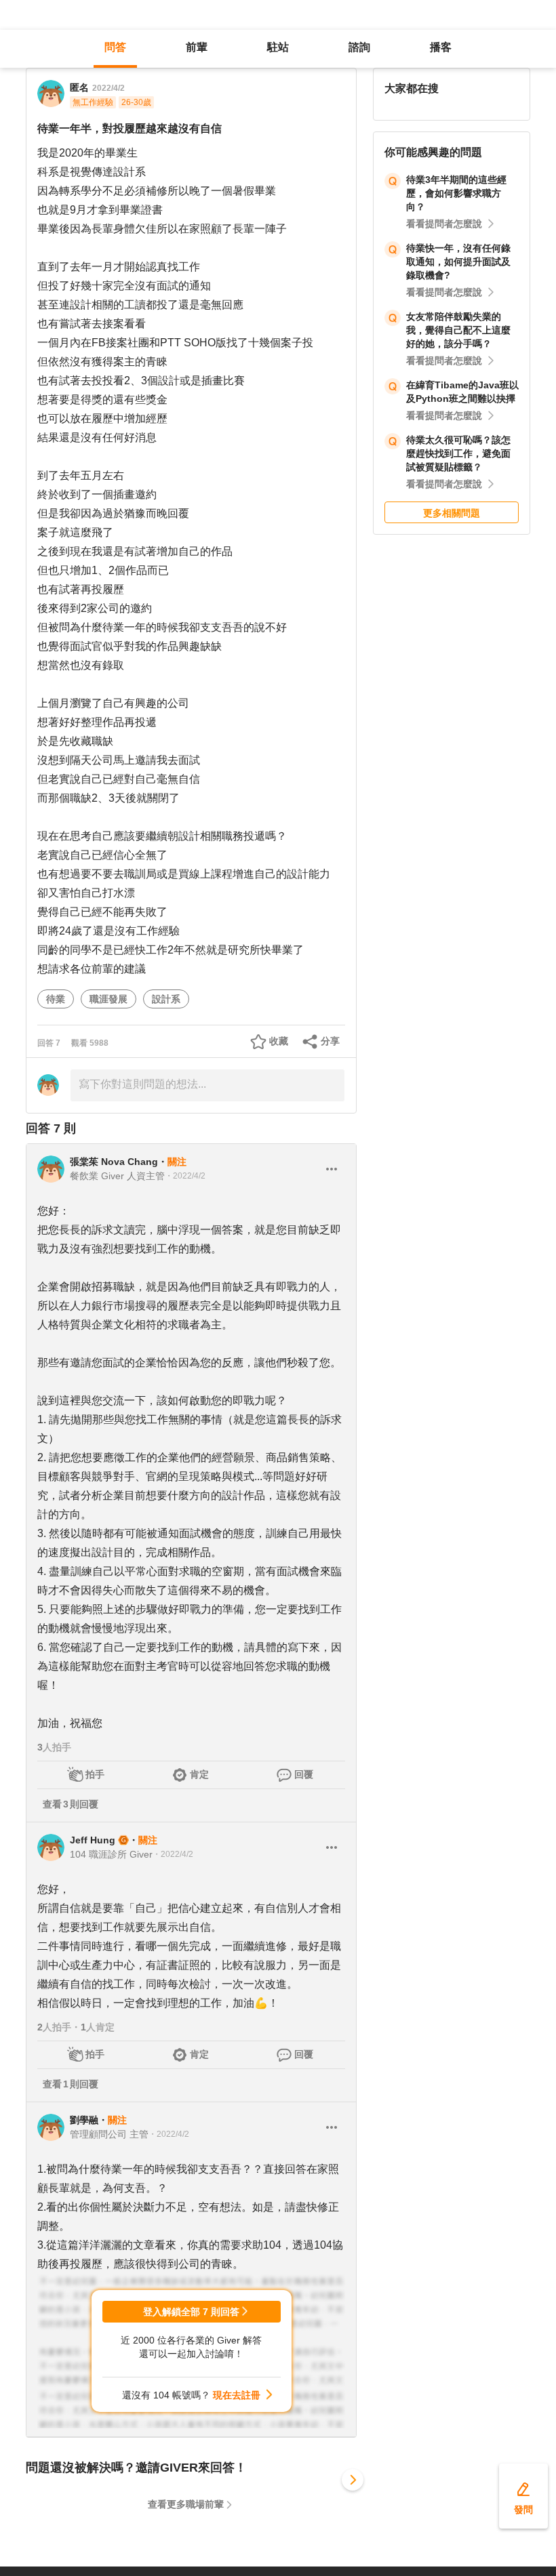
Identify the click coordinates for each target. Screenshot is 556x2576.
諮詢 (359, 47)
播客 (441, 47)
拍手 (95, 1774)
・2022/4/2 (185, 1176)
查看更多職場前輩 (186, 2504)
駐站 (278, 47)
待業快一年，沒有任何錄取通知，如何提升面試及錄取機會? (458, 262)
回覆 (304, 1774)
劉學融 (84, 2120)
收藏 (279, 1041)
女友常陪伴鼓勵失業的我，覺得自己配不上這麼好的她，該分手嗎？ (458, 330)
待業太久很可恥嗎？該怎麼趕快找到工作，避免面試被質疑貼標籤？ (458, 453)
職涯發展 (108, 999)
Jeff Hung (93, 1840)
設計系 (166, 999)
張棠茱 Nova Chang (114, 1162)
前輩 (197, 47)
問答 (115, 47)
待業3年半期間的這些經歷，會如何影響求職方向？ (456, 193)
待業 (56, 999)
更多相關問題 (452, 513)
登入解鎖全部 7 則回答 (191, 2312)
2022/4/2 (108, 88)
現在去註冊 (237, 2395)
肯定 (199, 1774)
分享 (330, 1041)
